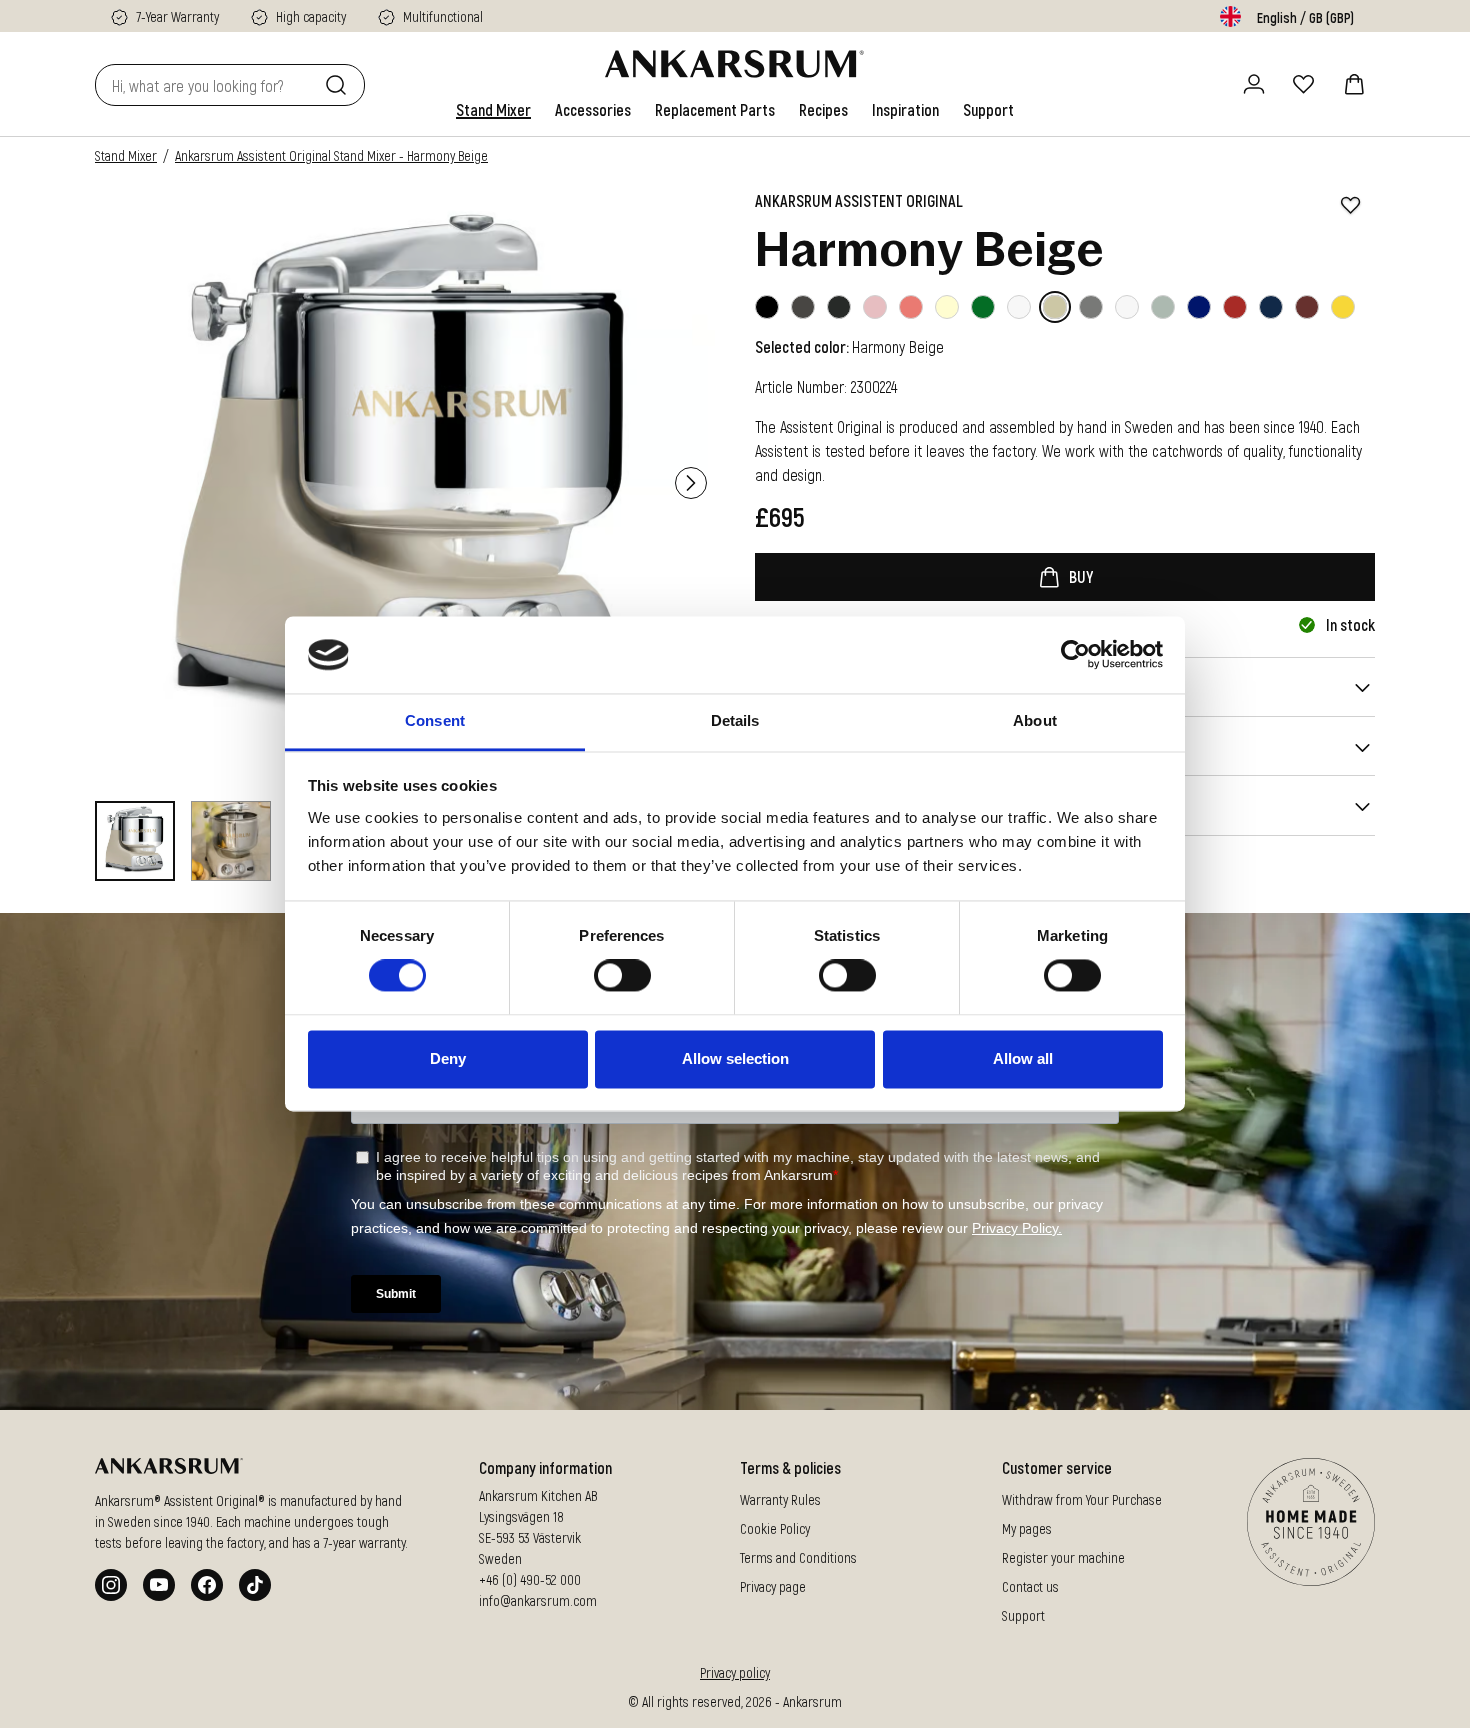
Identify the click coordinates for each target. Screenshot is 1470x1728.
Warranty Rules (780, 1499)
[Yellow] (1343, 307)
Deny (448, 1058)
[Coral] (911, 307)
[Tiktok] (255, 1585)
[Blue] (1199, 307)
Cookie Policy (775, 1528)
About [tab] (1035, 720)
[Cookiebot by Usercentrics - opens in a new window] (1075, 655)
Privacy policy (735, 1672)
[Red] (1235, 307)
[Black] (767, 307)
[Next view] (691, 483)
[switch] (622, 976)
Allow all (1023, 1058)
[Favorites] (1304, 84)
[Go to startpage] (734, 64)
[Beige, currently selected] (1055, 307)
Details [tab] (735, 720)
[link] (493, 110)
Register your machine (1063, 1557)
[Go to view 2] (231, 841)
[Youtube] (159, 1585)
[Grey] (1091, 307)
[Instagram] (111, 1585)
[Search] (340, 85)
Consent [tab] (435, 720)
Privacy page (773, 1586)
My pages (1027, 1528)
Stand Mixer (126, 155)
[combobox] (206, 85)
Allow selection (735, 1058)
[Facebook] (207, 1585)
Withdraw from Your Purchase (1082, 1499)
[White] (947, 307)
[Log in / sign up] (1254, 84)
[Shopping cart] (1354, 84)
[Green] (983, 307)
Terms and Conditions (798, 1557)
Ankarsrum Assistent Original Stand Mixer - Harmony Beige (331, 155)
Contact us (1030, 1586)
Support (1023, 1615)
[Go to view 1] (135, 841)
